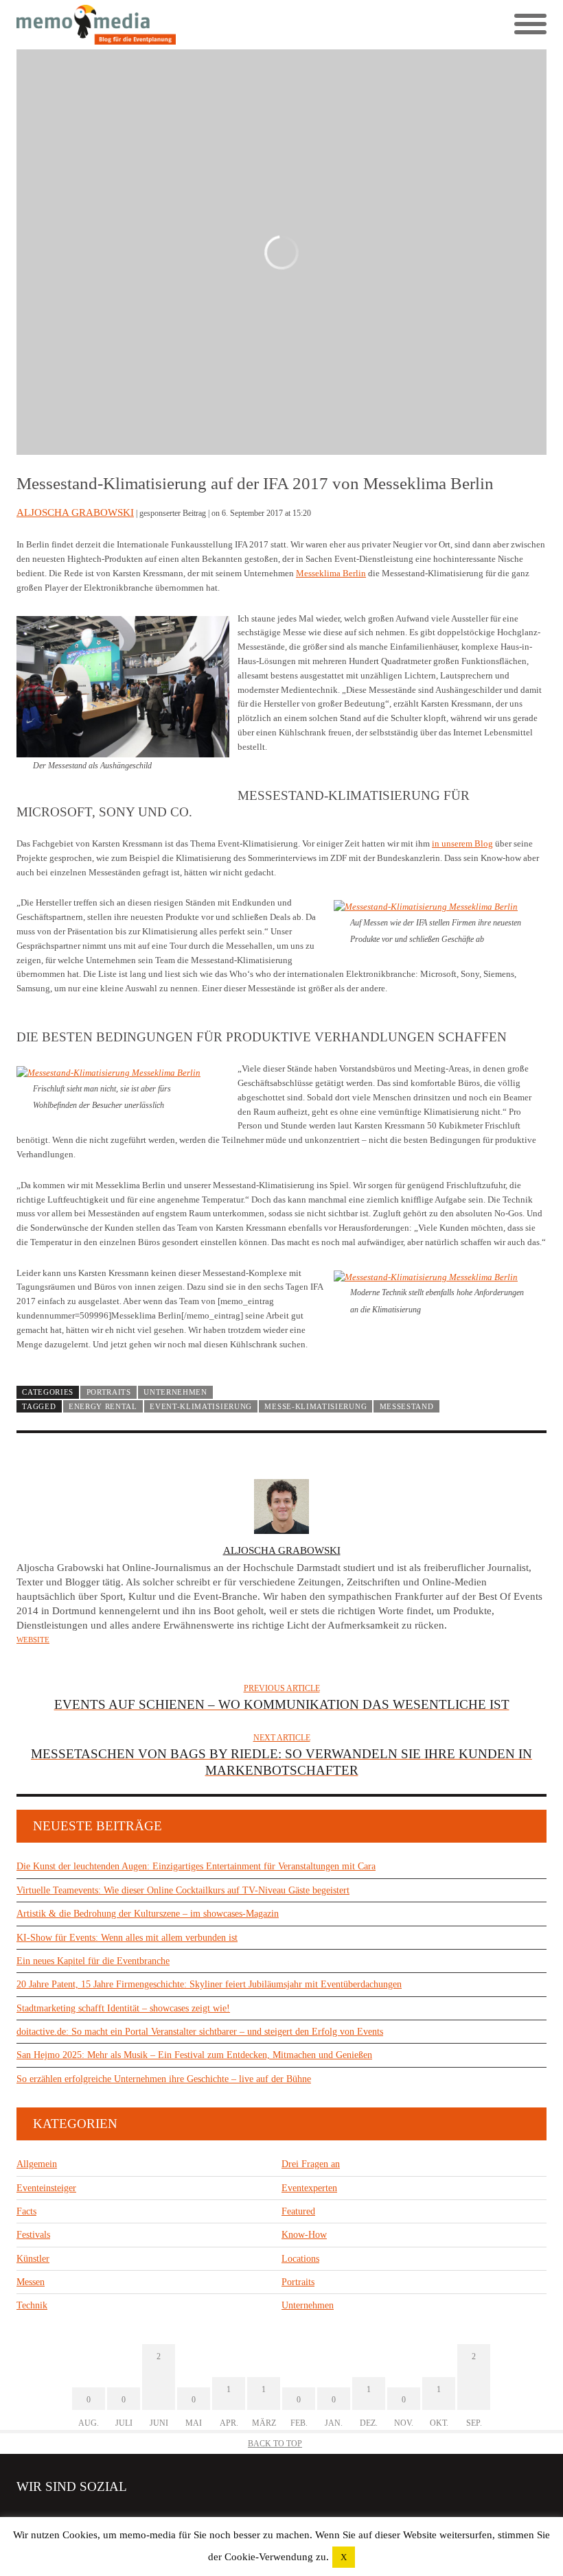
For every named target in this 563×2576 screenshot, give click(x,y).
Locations (300, 2259)
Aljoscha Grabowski (75, 512)
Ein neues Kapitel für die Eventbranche (93, 1961)
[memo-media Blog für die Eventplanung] (149, 25)
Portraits (109, 1392)
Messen (31, 2282)
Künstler (33, 2259)
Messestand (407, 1406)
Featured (298, 2211)
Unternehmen (175, 1392)
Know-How (304, 2235)
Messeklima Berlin (331, 573)
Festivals (33, 2235)
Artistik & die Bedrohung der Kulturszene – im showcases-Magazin (148, 1914)
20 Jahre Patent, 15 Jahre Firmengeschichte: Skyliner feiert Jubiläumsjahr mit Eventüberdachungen (209, 1984)
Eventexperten (309, 2188)
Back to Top (275, 2444)
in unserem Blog (462, 843)
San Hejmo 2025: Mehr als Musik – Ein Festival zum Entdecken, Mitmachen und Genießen (194, 2055)
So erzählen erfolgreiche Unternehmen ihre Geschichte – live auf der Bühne (164, 2079)
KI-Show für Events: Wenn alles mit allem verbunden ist (127, 1938)
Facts (26, 2211)
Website (33, 1640)
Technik (32, 2305)
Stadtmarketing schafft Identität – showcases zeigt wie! (123, 2008)
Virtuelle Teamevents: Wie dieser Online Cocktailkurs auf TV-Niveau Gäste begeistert (183, 1890)
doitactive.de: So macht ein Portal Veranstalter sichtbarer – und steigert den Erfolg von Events (200, 2032)
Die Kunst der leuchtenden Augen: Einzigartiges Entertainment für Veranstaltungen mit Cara (196, 1866)
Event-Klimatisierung (201, 1406)
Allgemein (37, 2164)
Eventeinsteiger (46, 2188)
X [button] (344, 2557)
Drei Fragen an (311, 2164)
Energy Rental (103, 1406)
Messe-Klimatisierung (315, 1406)
